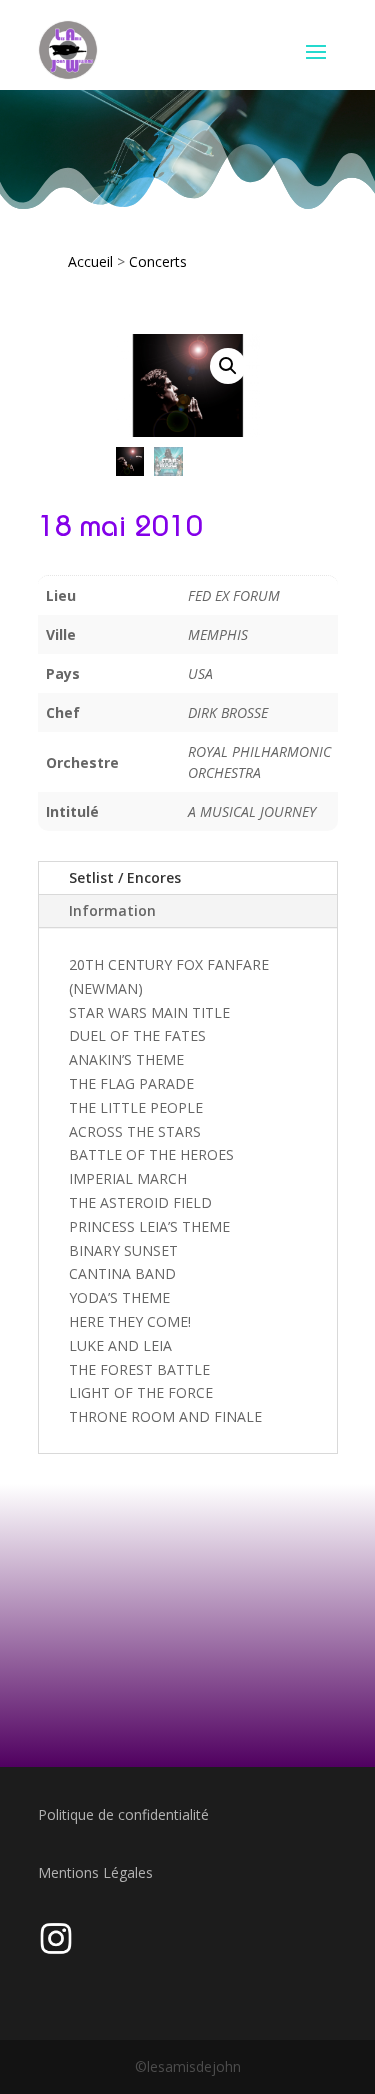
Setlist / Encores (125, 877)
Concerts (158, 261)
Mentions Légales (95, 1872)
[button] (228, 366)
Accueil (90, 261)
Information (112, 910)
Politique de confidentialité (123, 1814)
